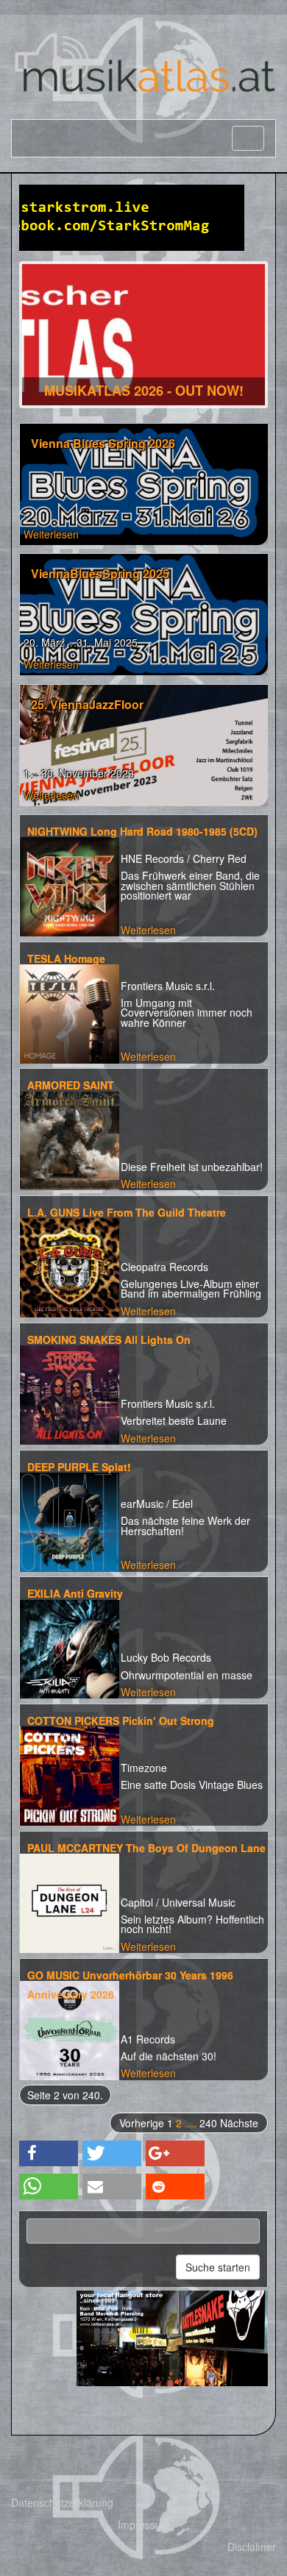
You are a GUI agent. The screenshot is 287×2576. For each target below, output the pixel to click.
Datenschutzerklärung (62, 2502)
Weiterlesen (51, 534)
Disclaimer (252, 2547)
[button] (49, 2153)
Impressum (144, 2525)
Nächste (239, 2123)
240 (208, 2123)
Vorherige (142, 2123)
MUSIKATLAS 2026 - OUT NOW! (144, 391)
